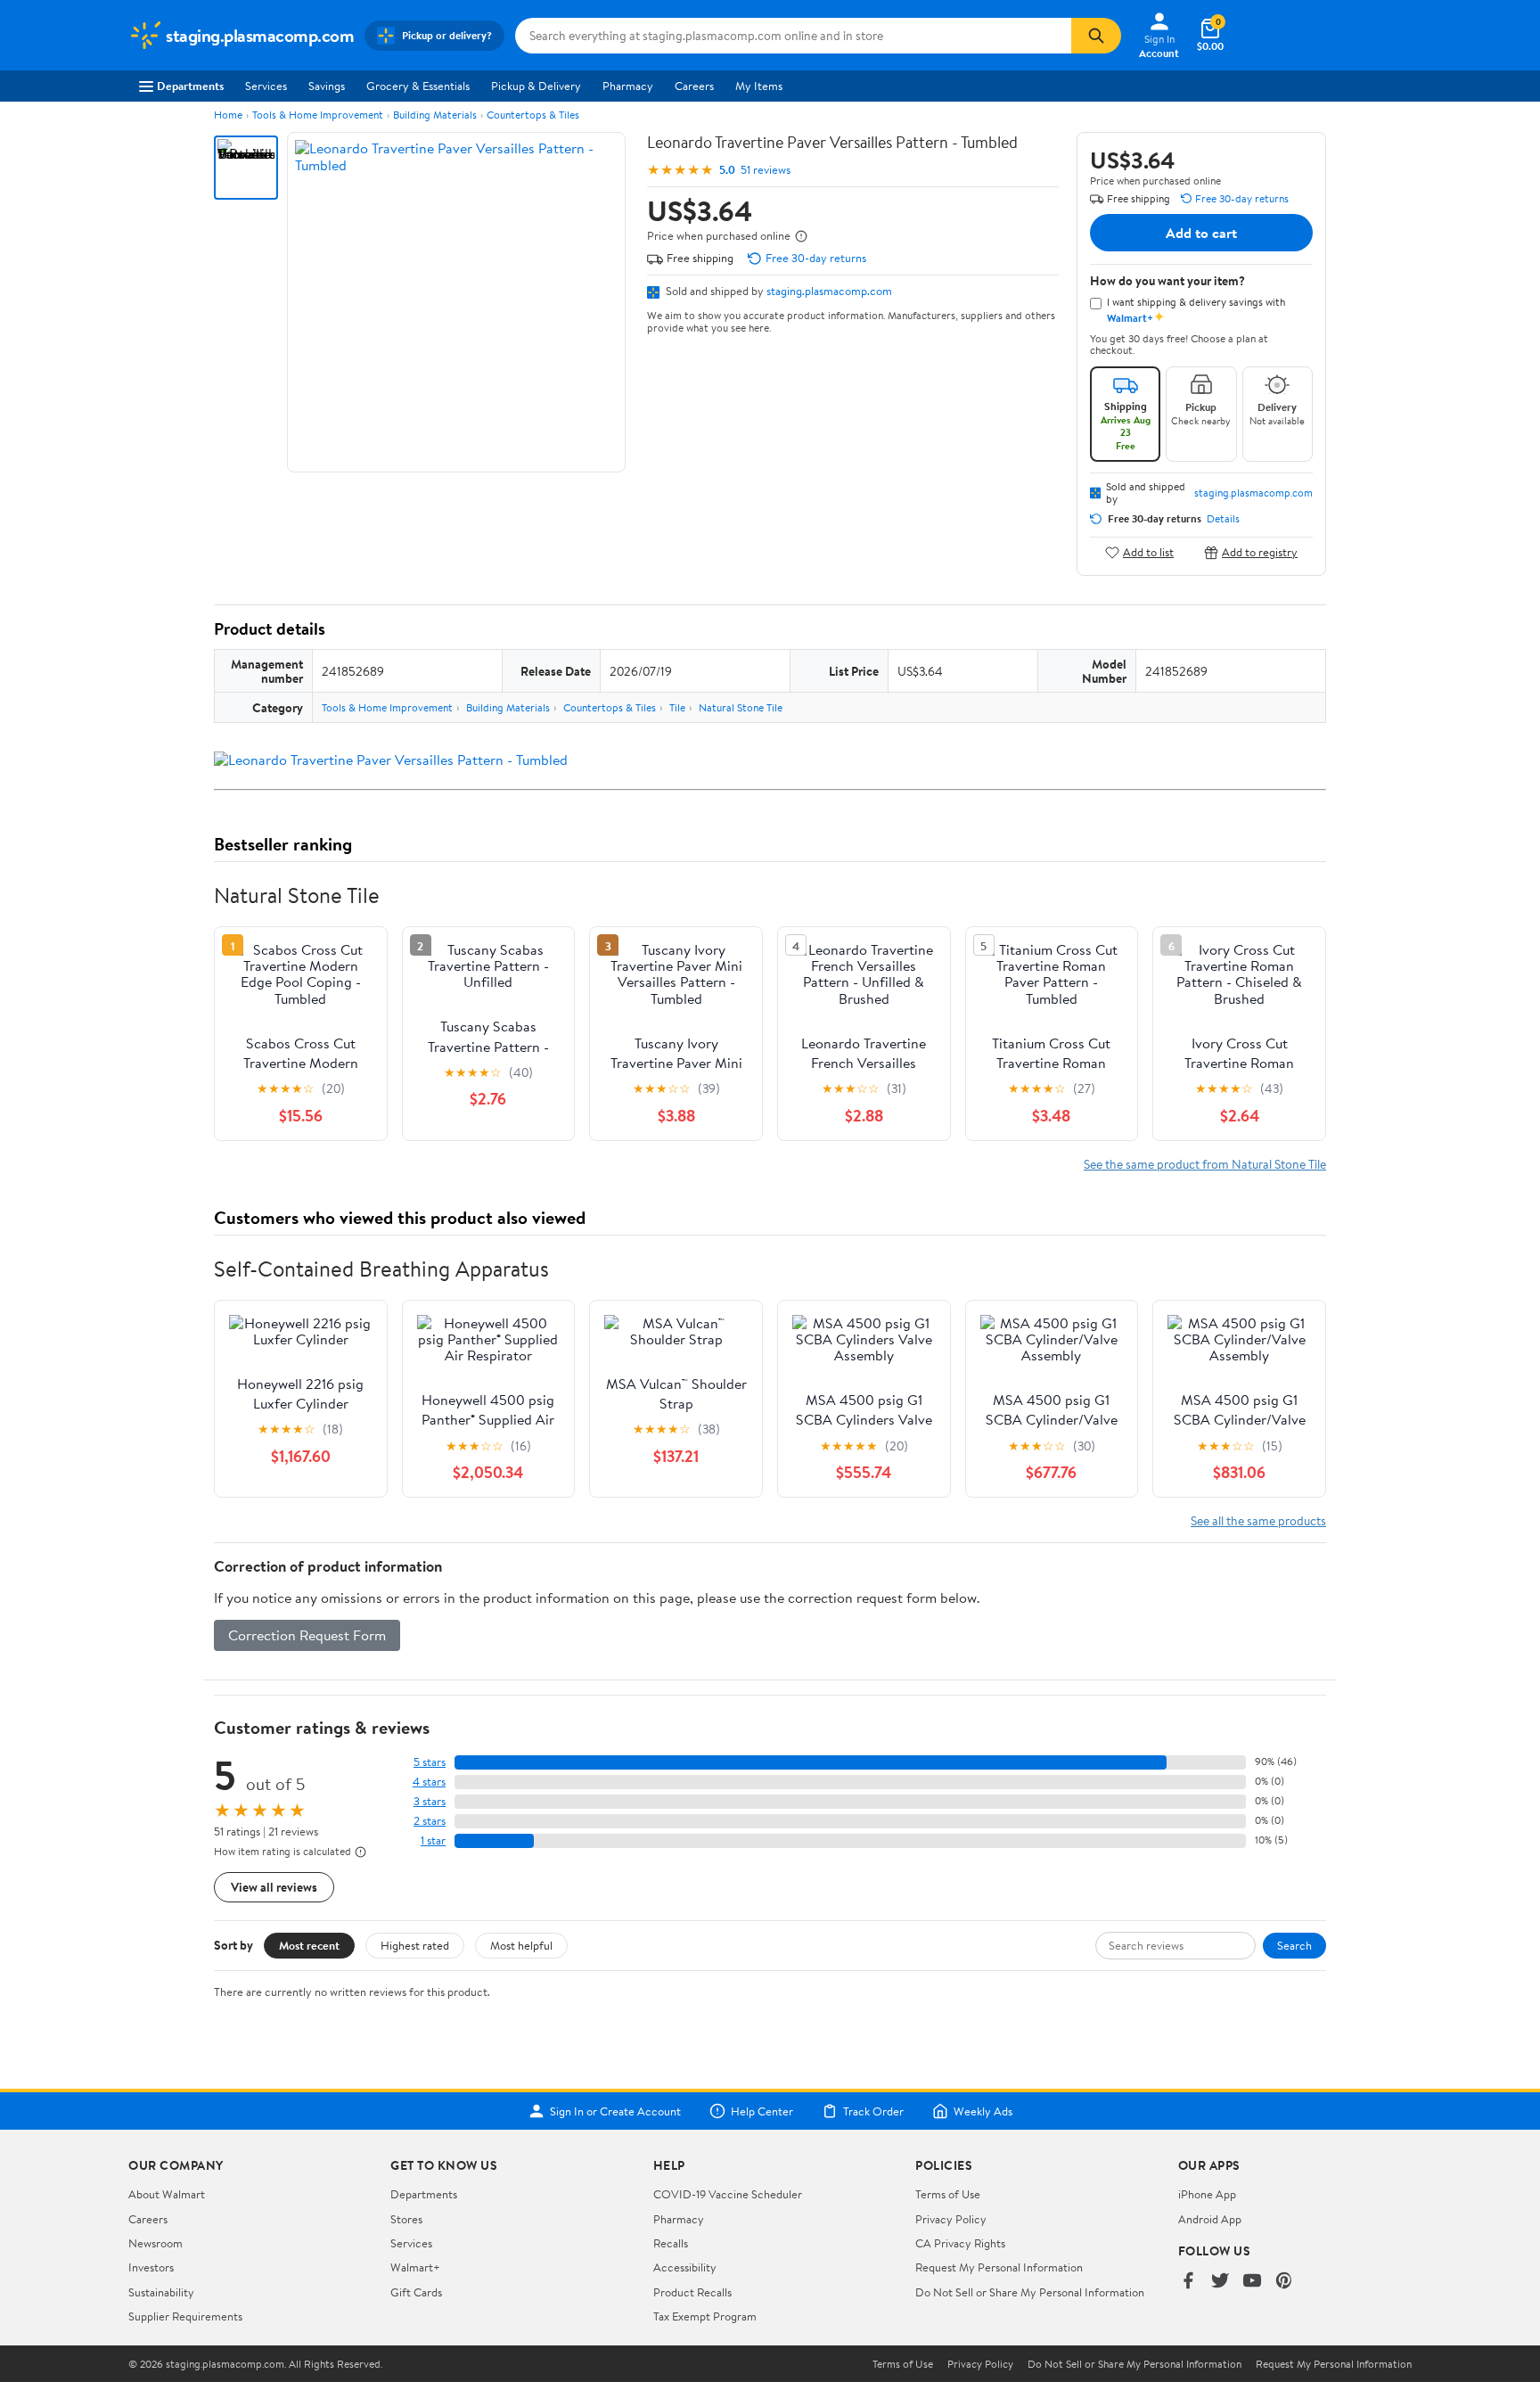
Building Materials (435, 115)
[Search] (1096, 36)
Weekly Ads (983, 2111)
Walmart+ (415, 2267)
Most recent (309, 1945)
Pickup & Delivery (536, 86)
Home (228, 115)
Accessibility (685, 2267)
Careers (694, 86)
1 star (433, 1840)
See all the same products (1258, 1520)
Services (266, 86)
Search (1294, 1945)
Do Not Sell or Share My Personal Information (1030, 2292)
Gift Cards (416, 2292)
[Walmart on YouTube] (1252, 2282)
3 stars (430, 1801)
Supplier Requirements (185, 2316)
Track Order (873, 2111)
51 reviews (766, 170)
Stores (406, 2219)
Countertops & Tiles (533, 115)
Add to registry (1260, 552)
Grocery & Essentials (418, 86)
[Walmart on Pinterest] (1284, 2282)
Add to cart (1201, 233)
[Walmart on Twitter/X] (1220, 2282)
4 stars (429, 1782)
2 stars (430, 1821)
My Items (759, 86)
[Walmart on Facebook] (1188, 2282)
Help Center (762, 2111)
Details (1223, 519)
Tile (677, 707)
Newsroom (156, 2243)
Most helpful (521, 1945)
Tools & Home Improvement (318, 115)
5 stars (430, 1762)
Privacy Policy (951, 2219)
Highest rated (415, 1945)
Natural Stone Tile (741, 707)
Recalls (671, 2243)
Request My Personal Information (999, 2267)
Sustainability (161, 2292)
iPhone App (1207, 2194)
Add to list (1148, 552)
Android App (1210, 2219)
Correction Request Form (307, 1635)
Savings (327, 86)
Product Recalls (692, 2292)
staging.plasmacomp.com (829, 291)
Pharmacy (628, 86)
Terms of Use (948, 2194)
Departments (190, 86)
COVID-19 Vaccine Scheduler (728, 2194)
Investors (151, 2267)
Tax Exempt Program (705, 2316)
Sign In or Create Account (615, 2111)
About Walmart (167, 2194)
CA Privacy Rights (960, 2243)
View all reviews (274, 1887)
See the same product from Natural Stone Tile (1205, 1164)
